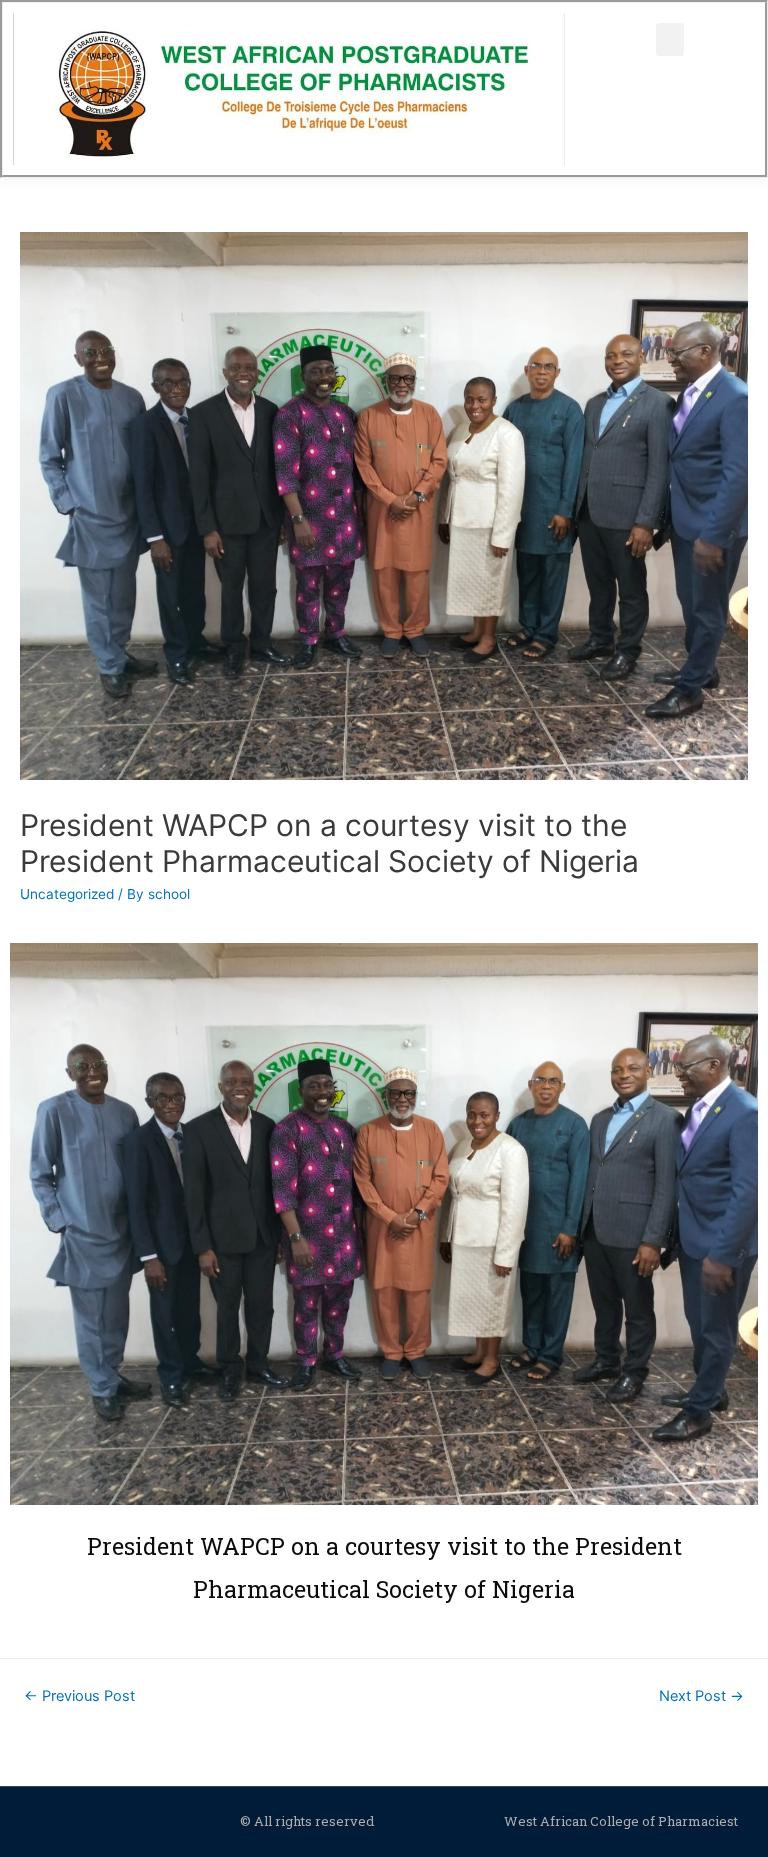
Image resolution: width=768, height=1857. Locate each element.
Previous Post (79, 1696)
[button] (670, 39)
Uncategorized (67, 894)
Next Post (701, 1696)
